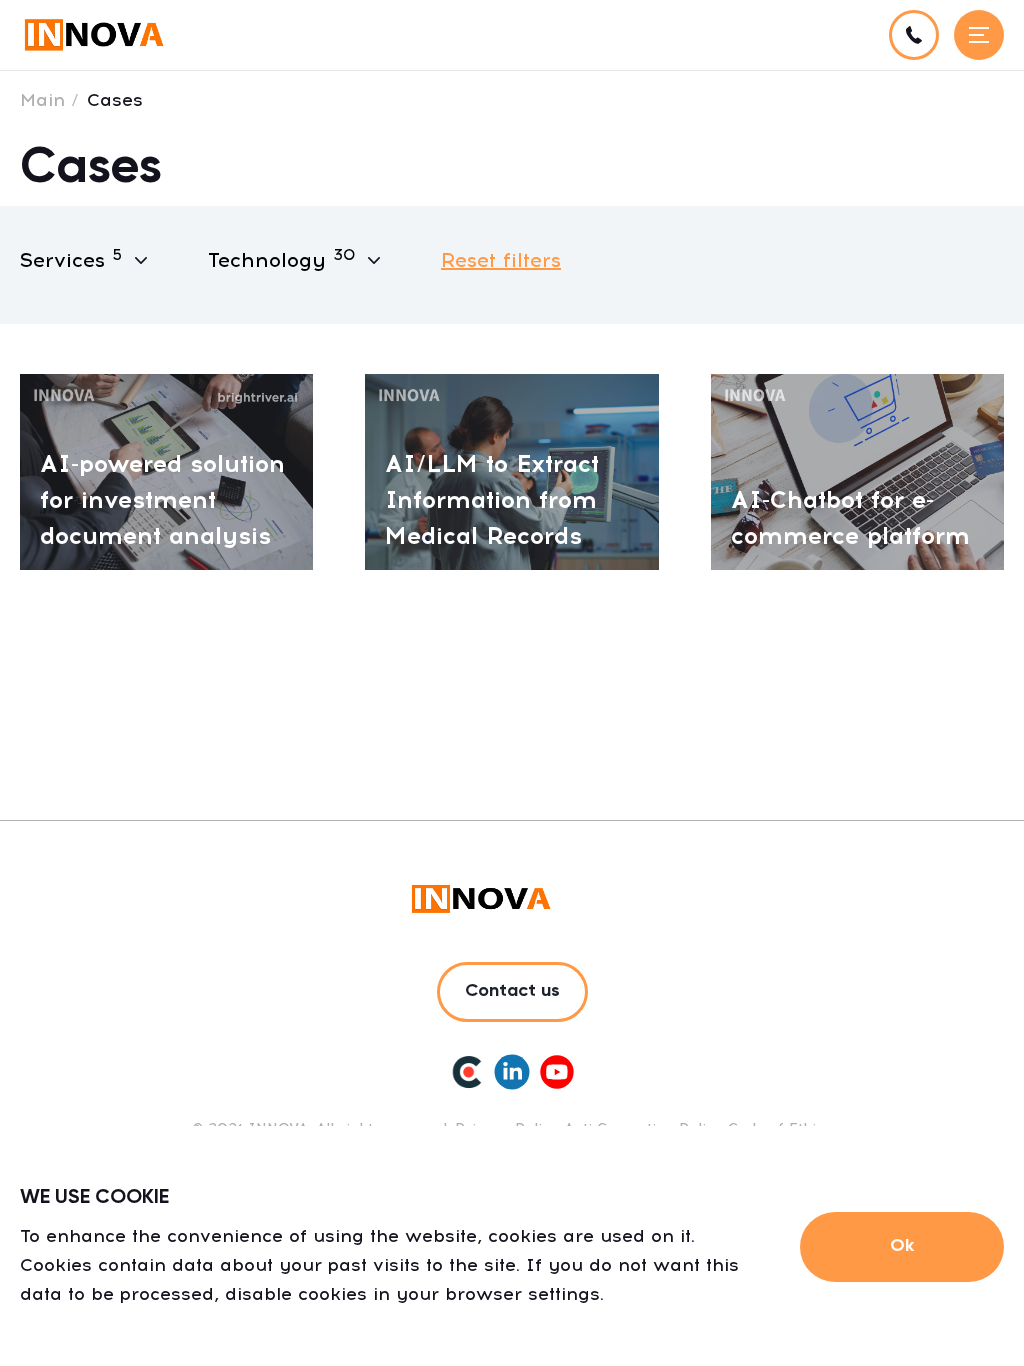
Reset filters (501, 260)
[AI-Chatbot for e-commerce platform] (857, 470)
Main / (49, 100)
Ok (902, 1246)
